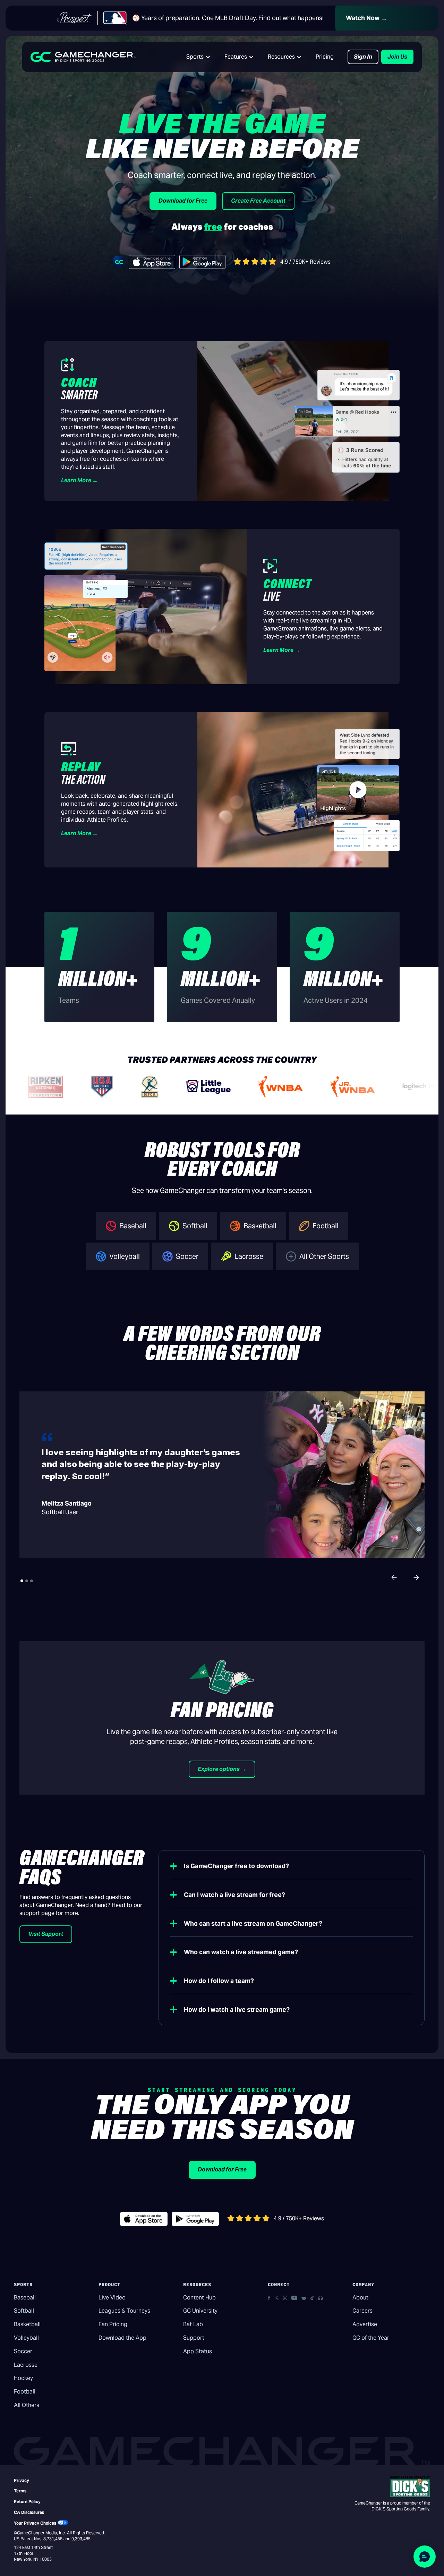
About (360, 2298)
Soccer (23, 2351)
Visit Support (46, 1934)
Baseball (25, 2298)
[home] (83, 57)
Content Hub (199, 2298)
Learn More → (79, 480)
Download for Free (183, 201)
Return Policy (27, 2502)
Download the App (122, 2338)
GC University (200, 2311)
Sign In (363, 57)
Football (25, 2392)
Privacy (22, 2480)
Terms (20, 2491)
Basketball (27, 2324)
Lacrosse (26, 2365)
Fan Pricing (113, 2324)
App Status (198, 2351)
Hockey (23, 2378)
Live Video (112, 2298)
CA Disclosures (29, 2512)
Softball (24, 2311)
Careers (362, 2311)
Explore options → (222, 1769)
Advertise (365, 2324)
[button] (198, 57)
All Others (27, 2405)
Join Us (397, 57)
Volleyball (26, 2338)
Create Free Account (258, 201)
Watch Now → (366, 18)
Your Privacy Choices (35, 2523)
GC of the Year (371, 2338)
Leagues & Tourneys (124, 2311)
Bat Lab (193, 2324)
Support (194, 2338)
